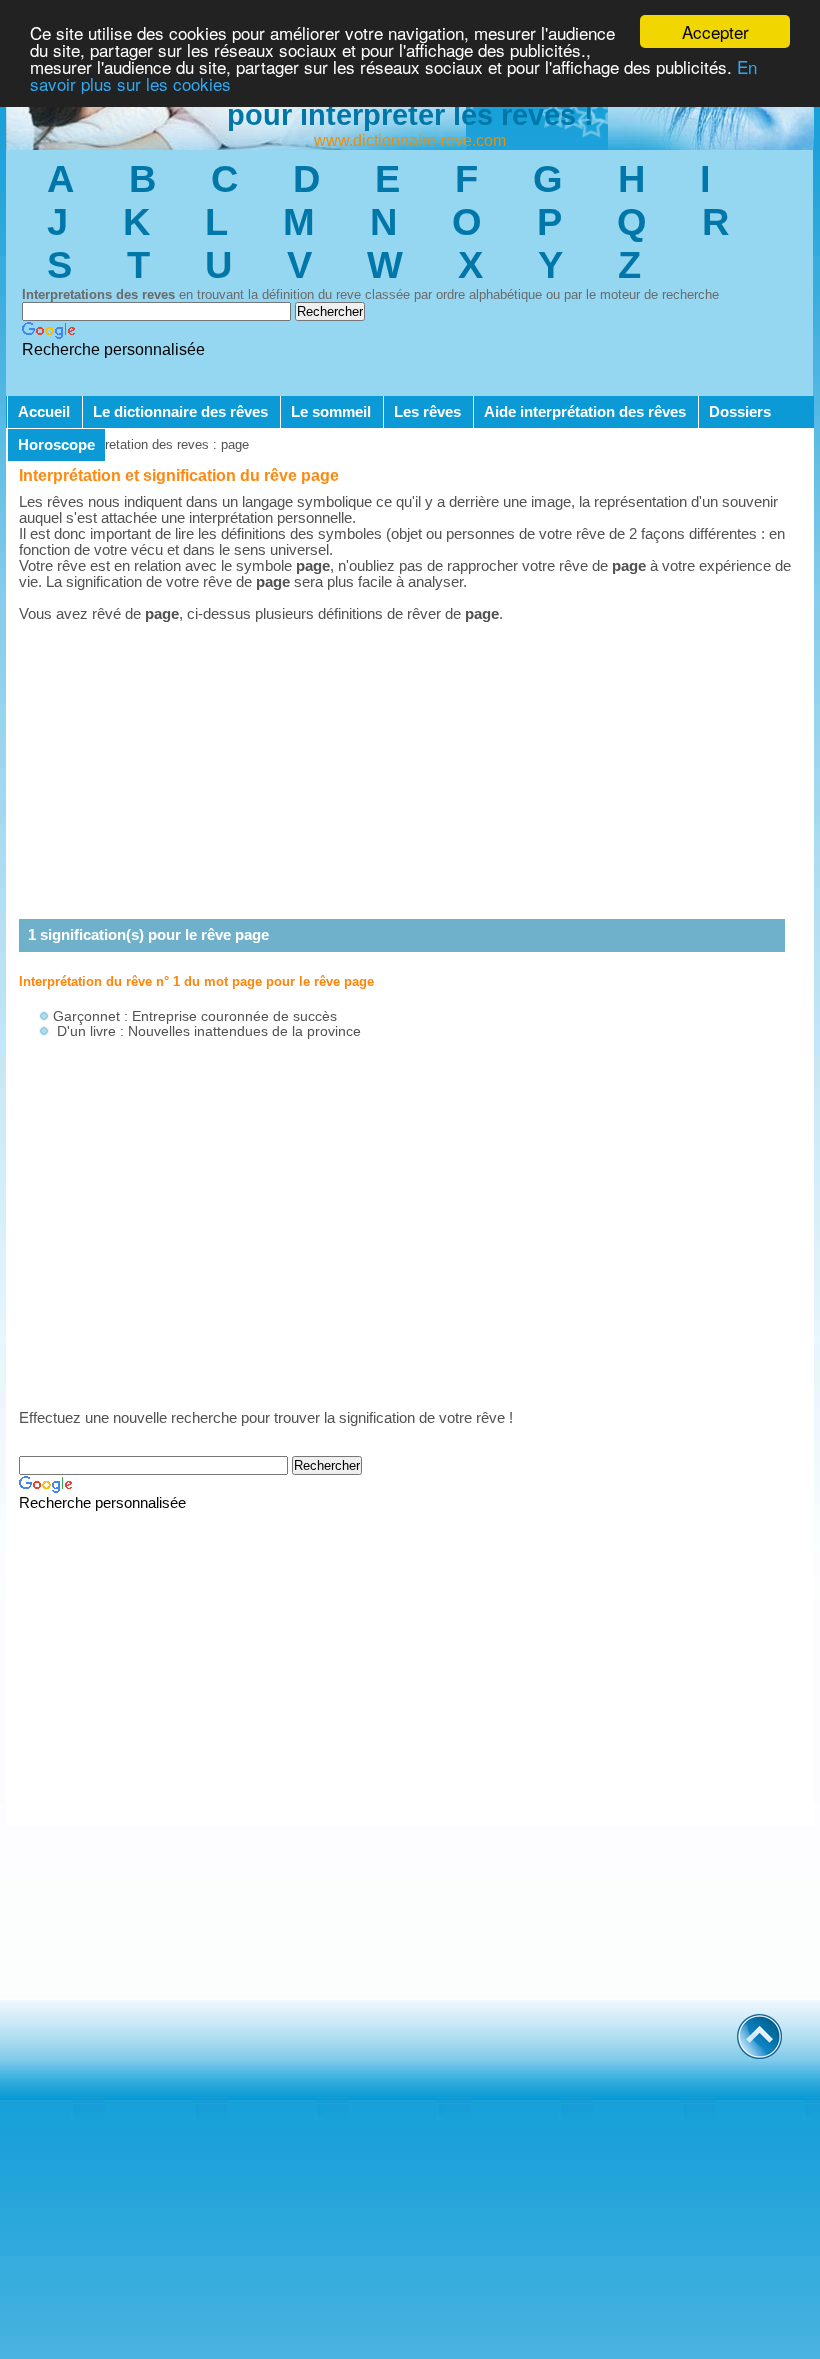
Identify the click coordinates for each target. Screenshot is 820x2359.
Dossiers (740, 412)
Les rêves (427, 412)
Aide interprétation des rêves (585, 412)
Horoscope (56, 445)
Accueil (44, 412)
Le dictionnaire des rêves (180, 412)
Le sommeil (331, 412)
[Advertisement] (410, 771)
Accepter (715, 31)
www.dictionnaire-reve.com (410, 140)
